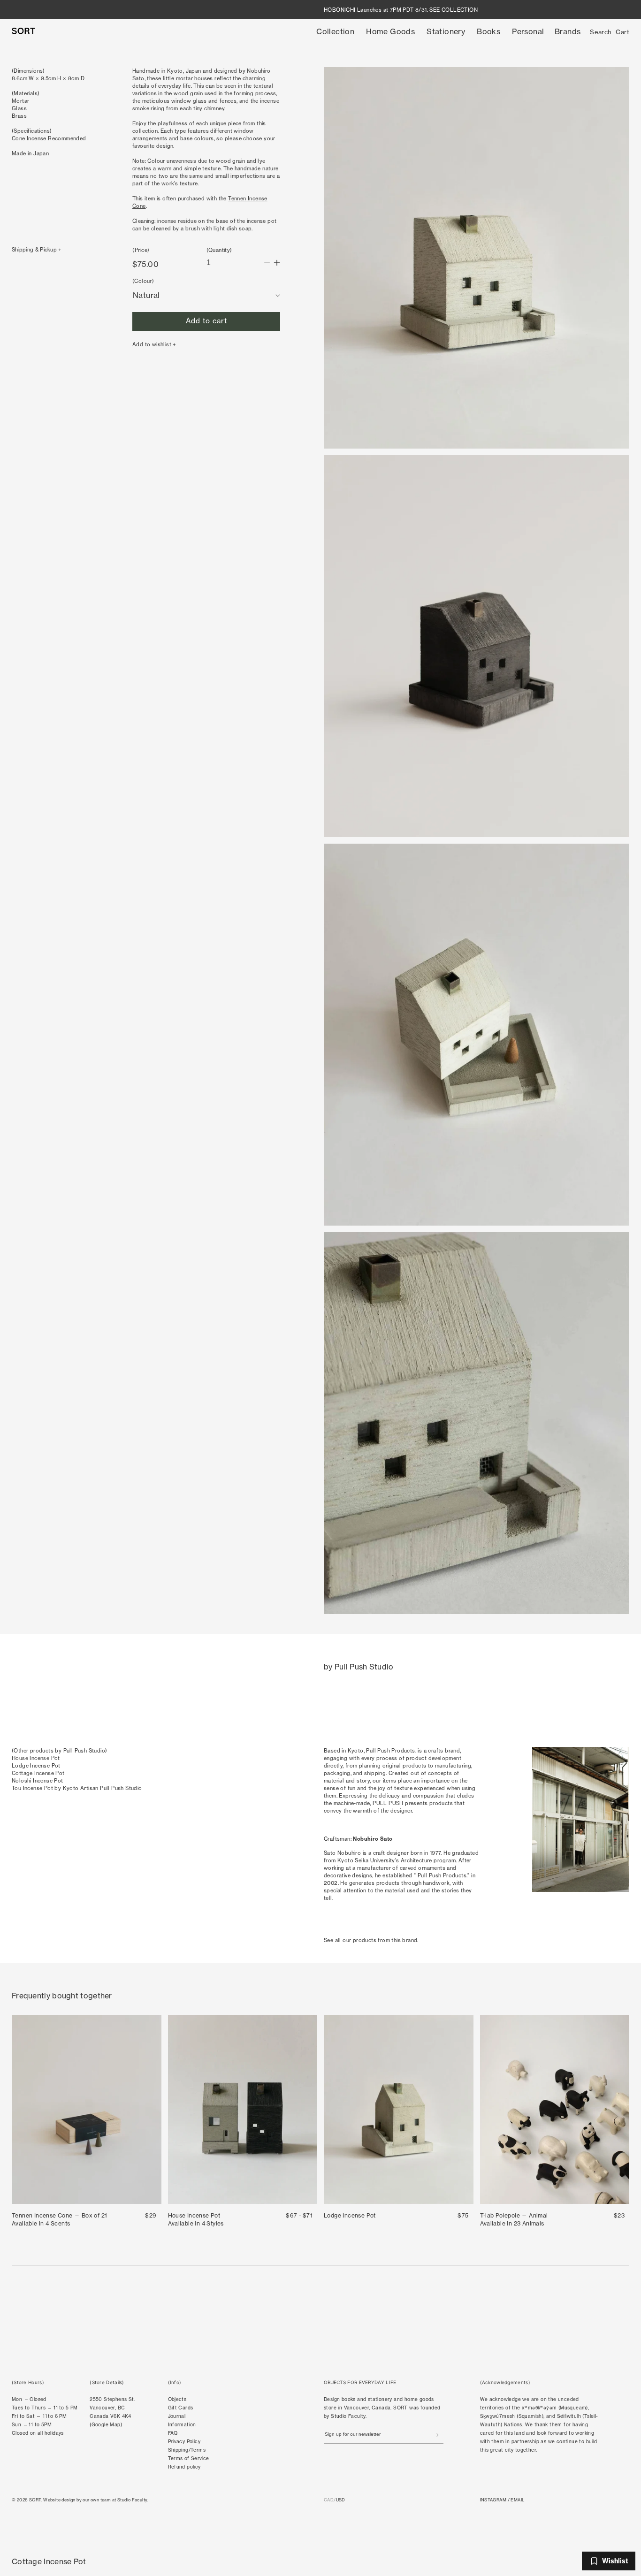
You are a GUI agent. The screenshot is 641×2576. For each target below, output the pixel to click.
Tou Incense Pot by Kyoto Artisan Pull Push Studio (77, 1788)
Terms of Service (189, 2458)
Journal (177, 2416)
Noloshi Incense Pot (38, 1781)
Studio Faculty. (133, 2500)
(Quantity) (219, 250)
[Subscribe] (433, 2435)
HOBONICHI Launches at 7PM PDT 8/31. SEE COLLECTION (401, 10)
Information (182, 2424)
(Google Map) (106, 2424)
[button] (335, 32)
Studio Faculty (348, 2416)
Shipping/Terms (187, 2450)
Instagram (493, 2500)
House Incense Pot (36, 1758)
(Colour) (143, 281)
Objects (177, 2399)
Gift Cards (181, 2408)
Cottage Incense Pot (38, 1773)
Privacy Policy (184, 2441)
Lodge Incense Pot (36, 1766)
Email (517, 2500)
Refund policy (184, 2467)
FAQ (173, 2433)
